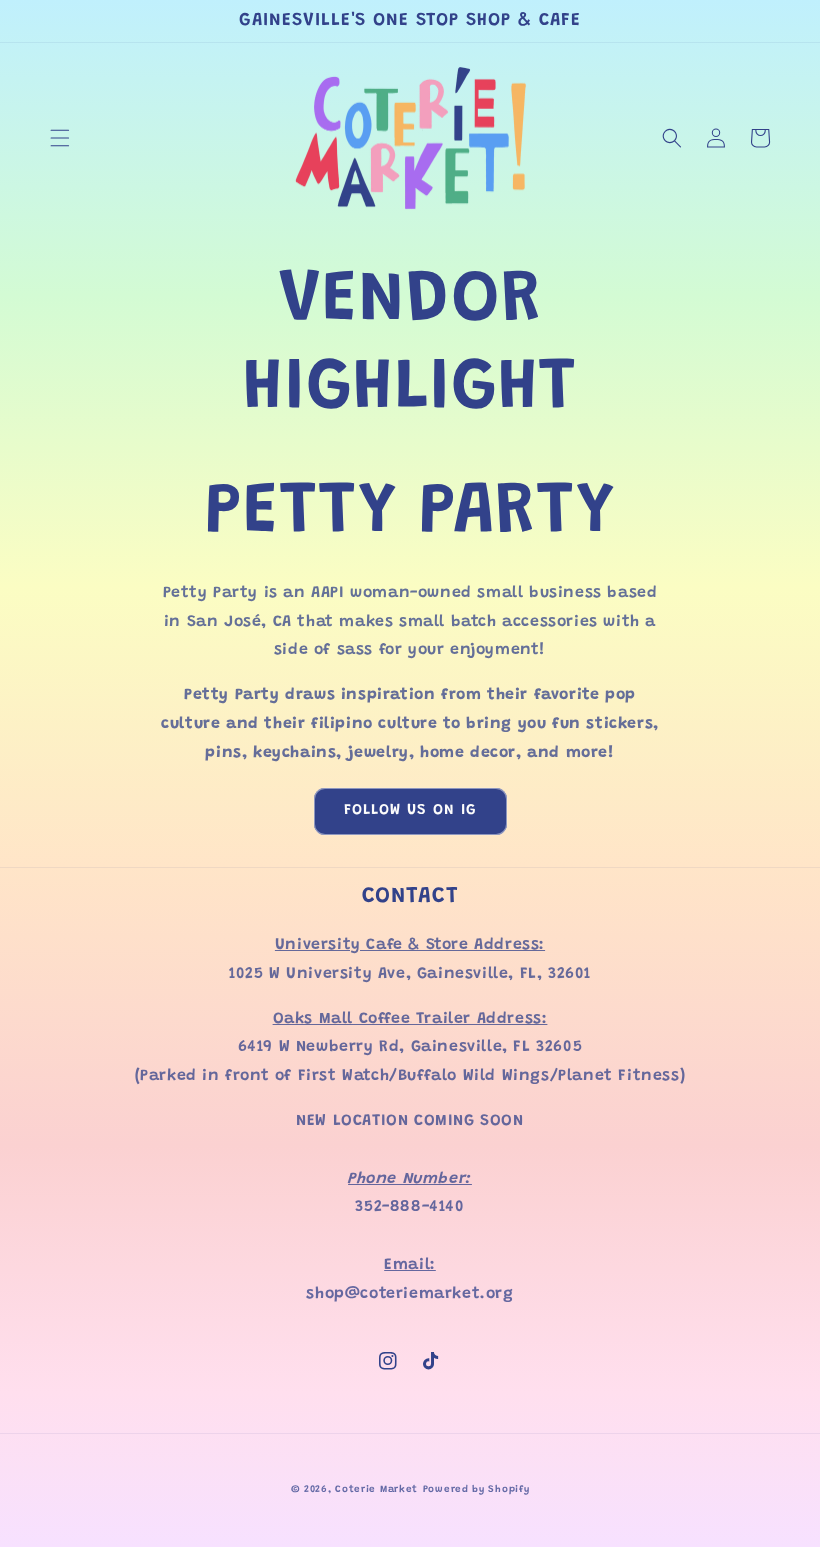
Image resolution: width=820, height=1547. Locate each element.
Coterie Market (376, 1490)
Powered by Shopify (476, 1490)
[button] (60, 138)
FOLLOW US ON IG (410, 810)
